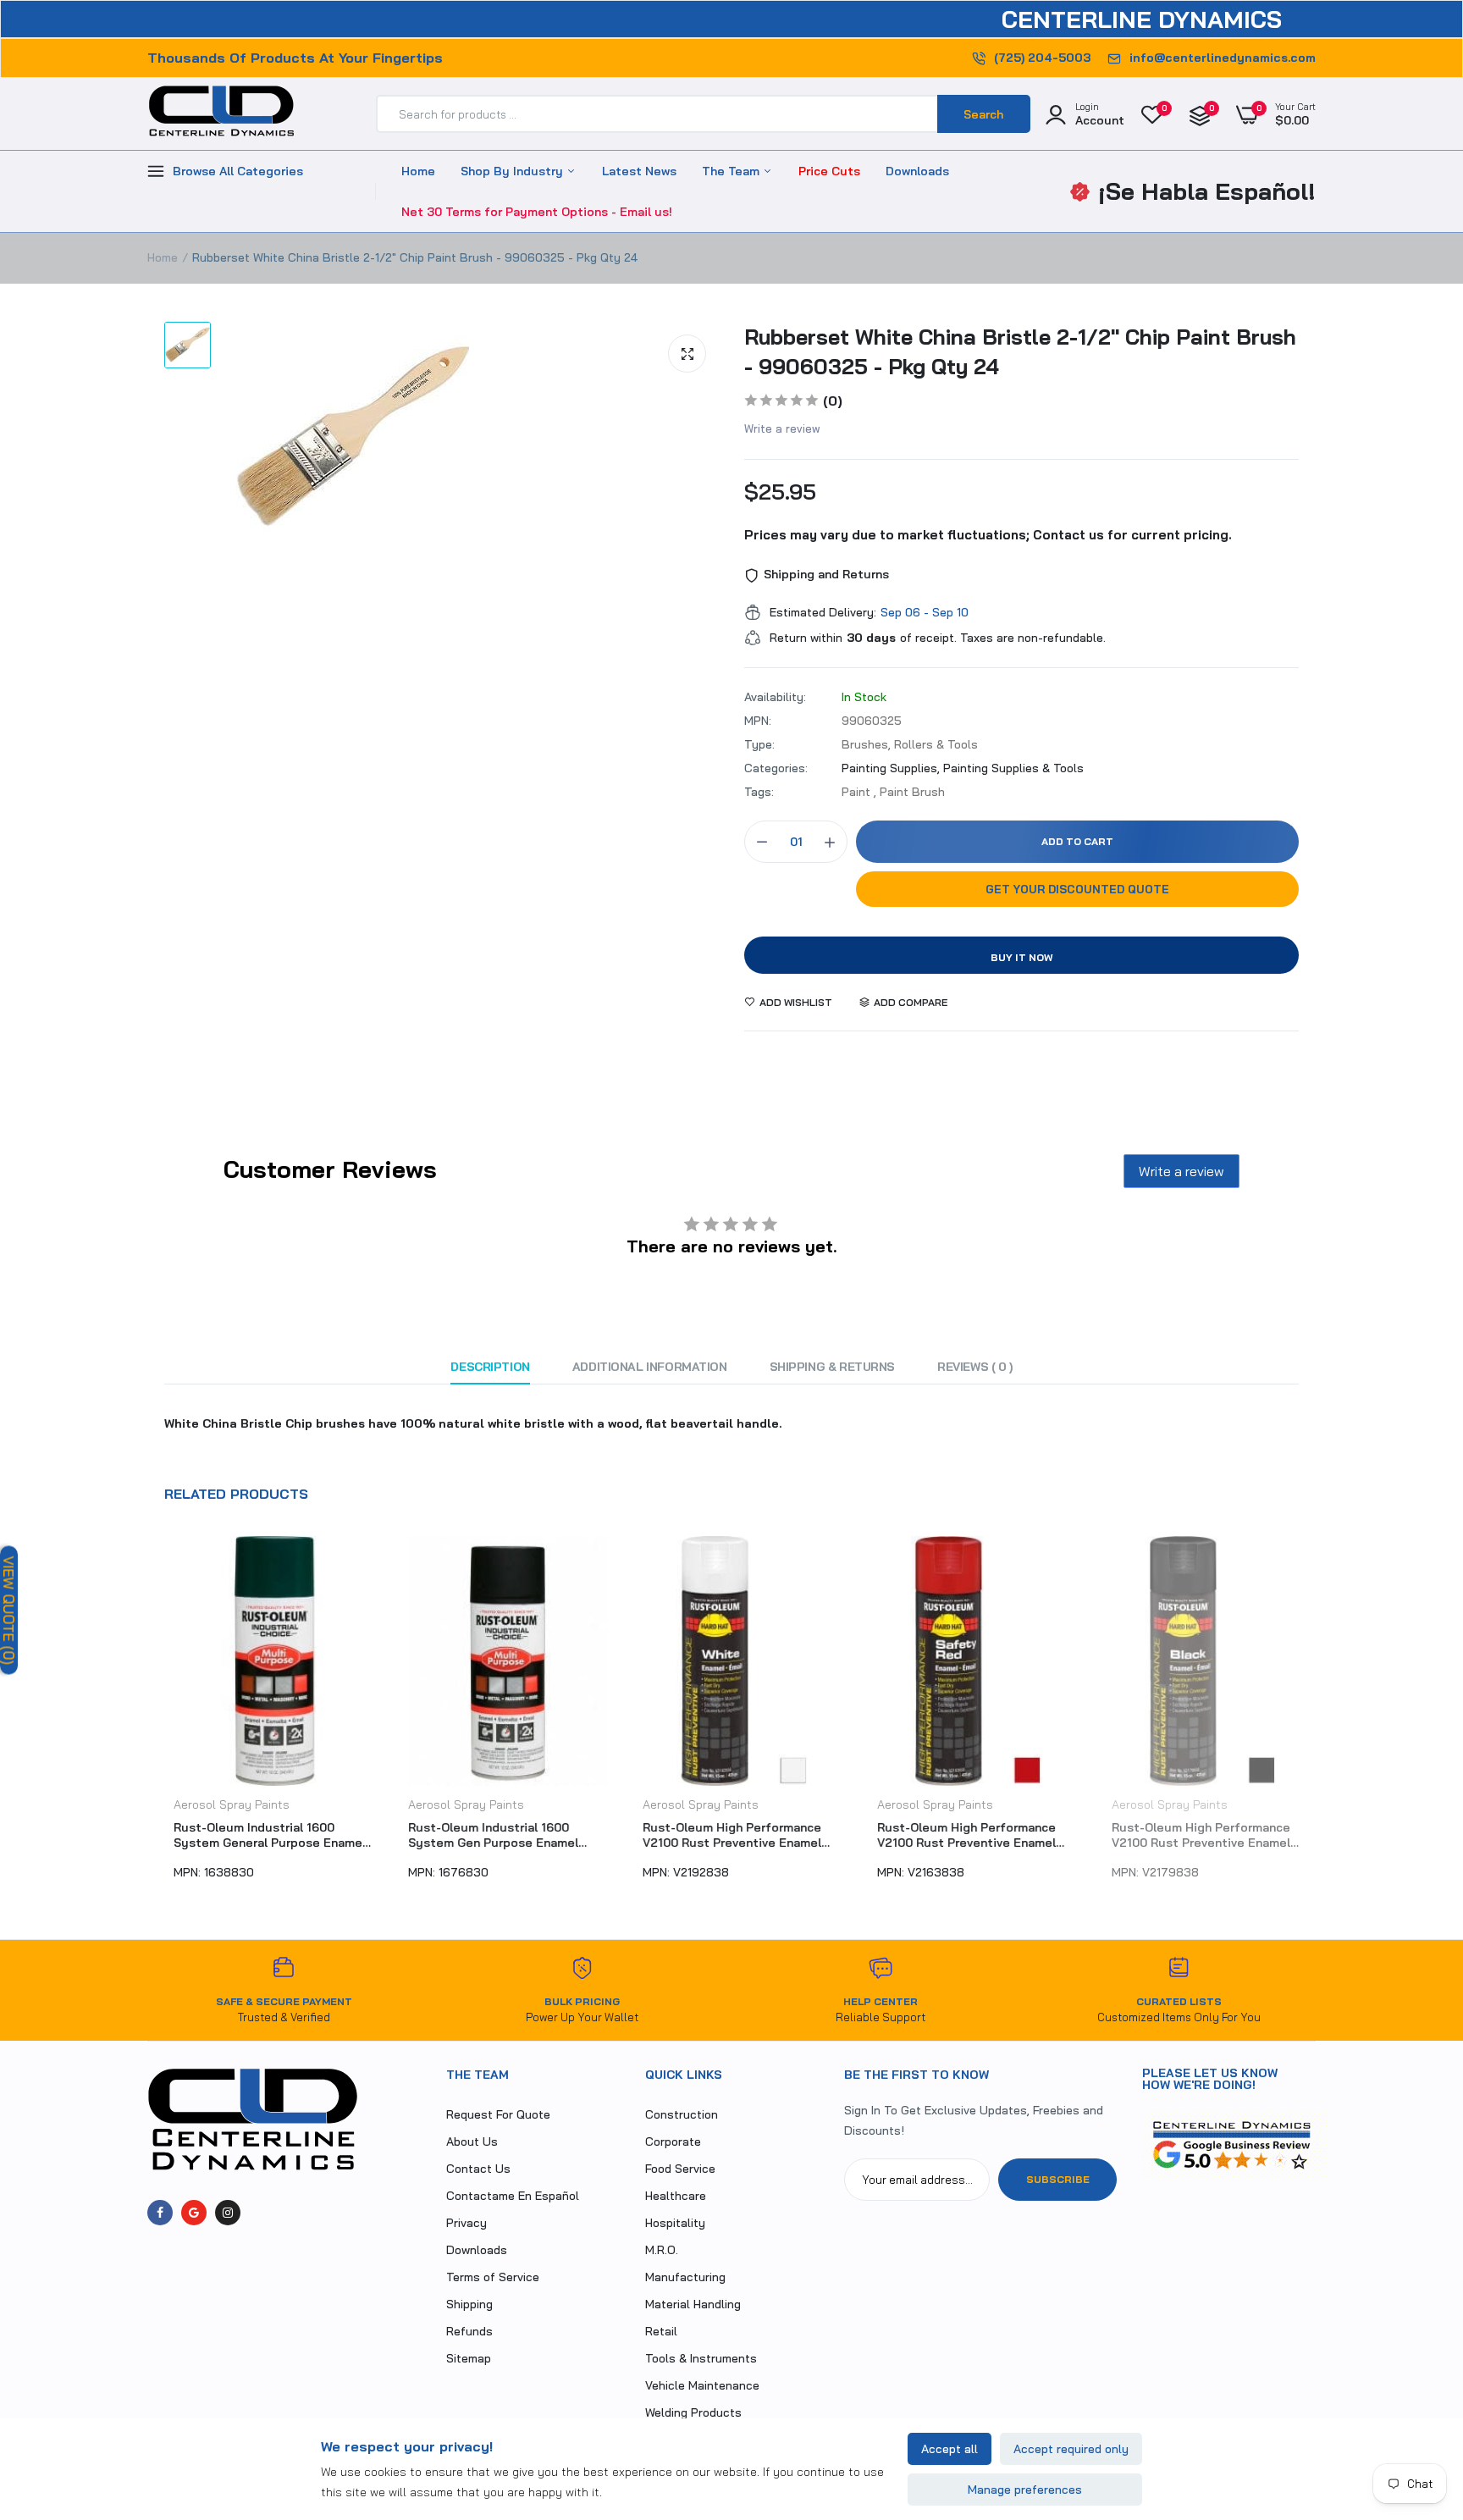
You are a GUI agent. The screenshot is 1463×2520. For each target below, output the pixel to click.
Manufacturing (685, 2277)
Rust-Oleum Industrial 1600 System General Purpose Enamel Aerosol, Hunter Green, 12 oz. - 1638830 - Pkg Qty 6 (260, 1835)
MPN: (758, 721)
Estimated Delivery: (823, 612)
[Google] (194, 2213)
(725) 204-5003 (1042, 58)
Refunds (469, 2331)
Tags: (759, 792)
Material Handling (693, 2304)
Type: (759, 744)
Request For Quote (498, 2114)
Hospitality (675, 2223)
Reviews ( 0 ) (975, 1367)
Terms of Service (493, 2277)
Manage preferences (1025, 2490)
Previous (147, 1716)
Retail (661, 2331)
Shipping (469, 2304)
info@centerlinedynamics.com (1223, 58)
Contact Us (478, 2169)
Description (490, 1367)
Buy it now (1022, 957)
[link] (1416, 2397)
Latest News (639, 171)
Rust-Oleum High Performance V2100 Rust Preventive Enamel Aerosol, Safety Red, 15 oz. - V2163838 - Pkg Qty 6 (957, 1835)
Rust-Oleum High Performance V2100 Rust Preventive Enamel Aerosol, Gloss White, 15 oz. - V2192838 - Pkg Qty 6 (723, 1835)
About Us (472, 2141)
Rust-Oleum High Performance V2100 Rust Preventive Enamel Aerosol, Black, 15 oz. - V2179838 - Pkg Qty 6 (1199, 1835)
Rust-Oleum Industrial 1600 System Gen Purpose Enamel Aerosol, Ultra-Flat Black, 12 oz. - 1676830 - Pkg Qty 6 (494, 1835)
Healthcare (676, 2196)
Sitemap (469, 2358)
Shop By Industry (513, 171)
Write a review (782, 428)
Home (418, 171)
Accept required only (1071, 2449)
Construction (682, 2114)
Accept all (950, 2449)
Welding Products (693, 2412)
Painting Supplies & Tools (1013, 768)
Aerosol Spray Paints (222, 1804)
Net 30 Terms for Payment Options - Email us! (537, 212)
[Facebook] (160, 2213)
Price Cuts (829, 171)
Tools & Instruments (701, 2358)
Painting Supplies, (892, 768)
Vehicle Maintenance (702, 2385)
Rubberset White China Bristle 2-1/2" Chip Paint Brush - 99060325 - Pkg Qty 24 (1020, 351)
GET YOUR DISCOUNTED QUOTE (1077, 889)
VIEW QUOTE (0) (9, 1611)
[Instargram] (228, 2213)
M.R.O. (662, 2250)
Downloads (917, 171)
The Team (732, 171)
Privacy (467, 2223)
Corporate (673, 2141)
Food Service (680, 2169)
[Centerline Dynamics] (221, 114)
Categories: (776, 768)
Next (1316, 1716)
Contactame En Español (513, 2196)
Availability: (775, 697)
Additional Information (650, 1367)
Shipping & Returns (832, 1367)
